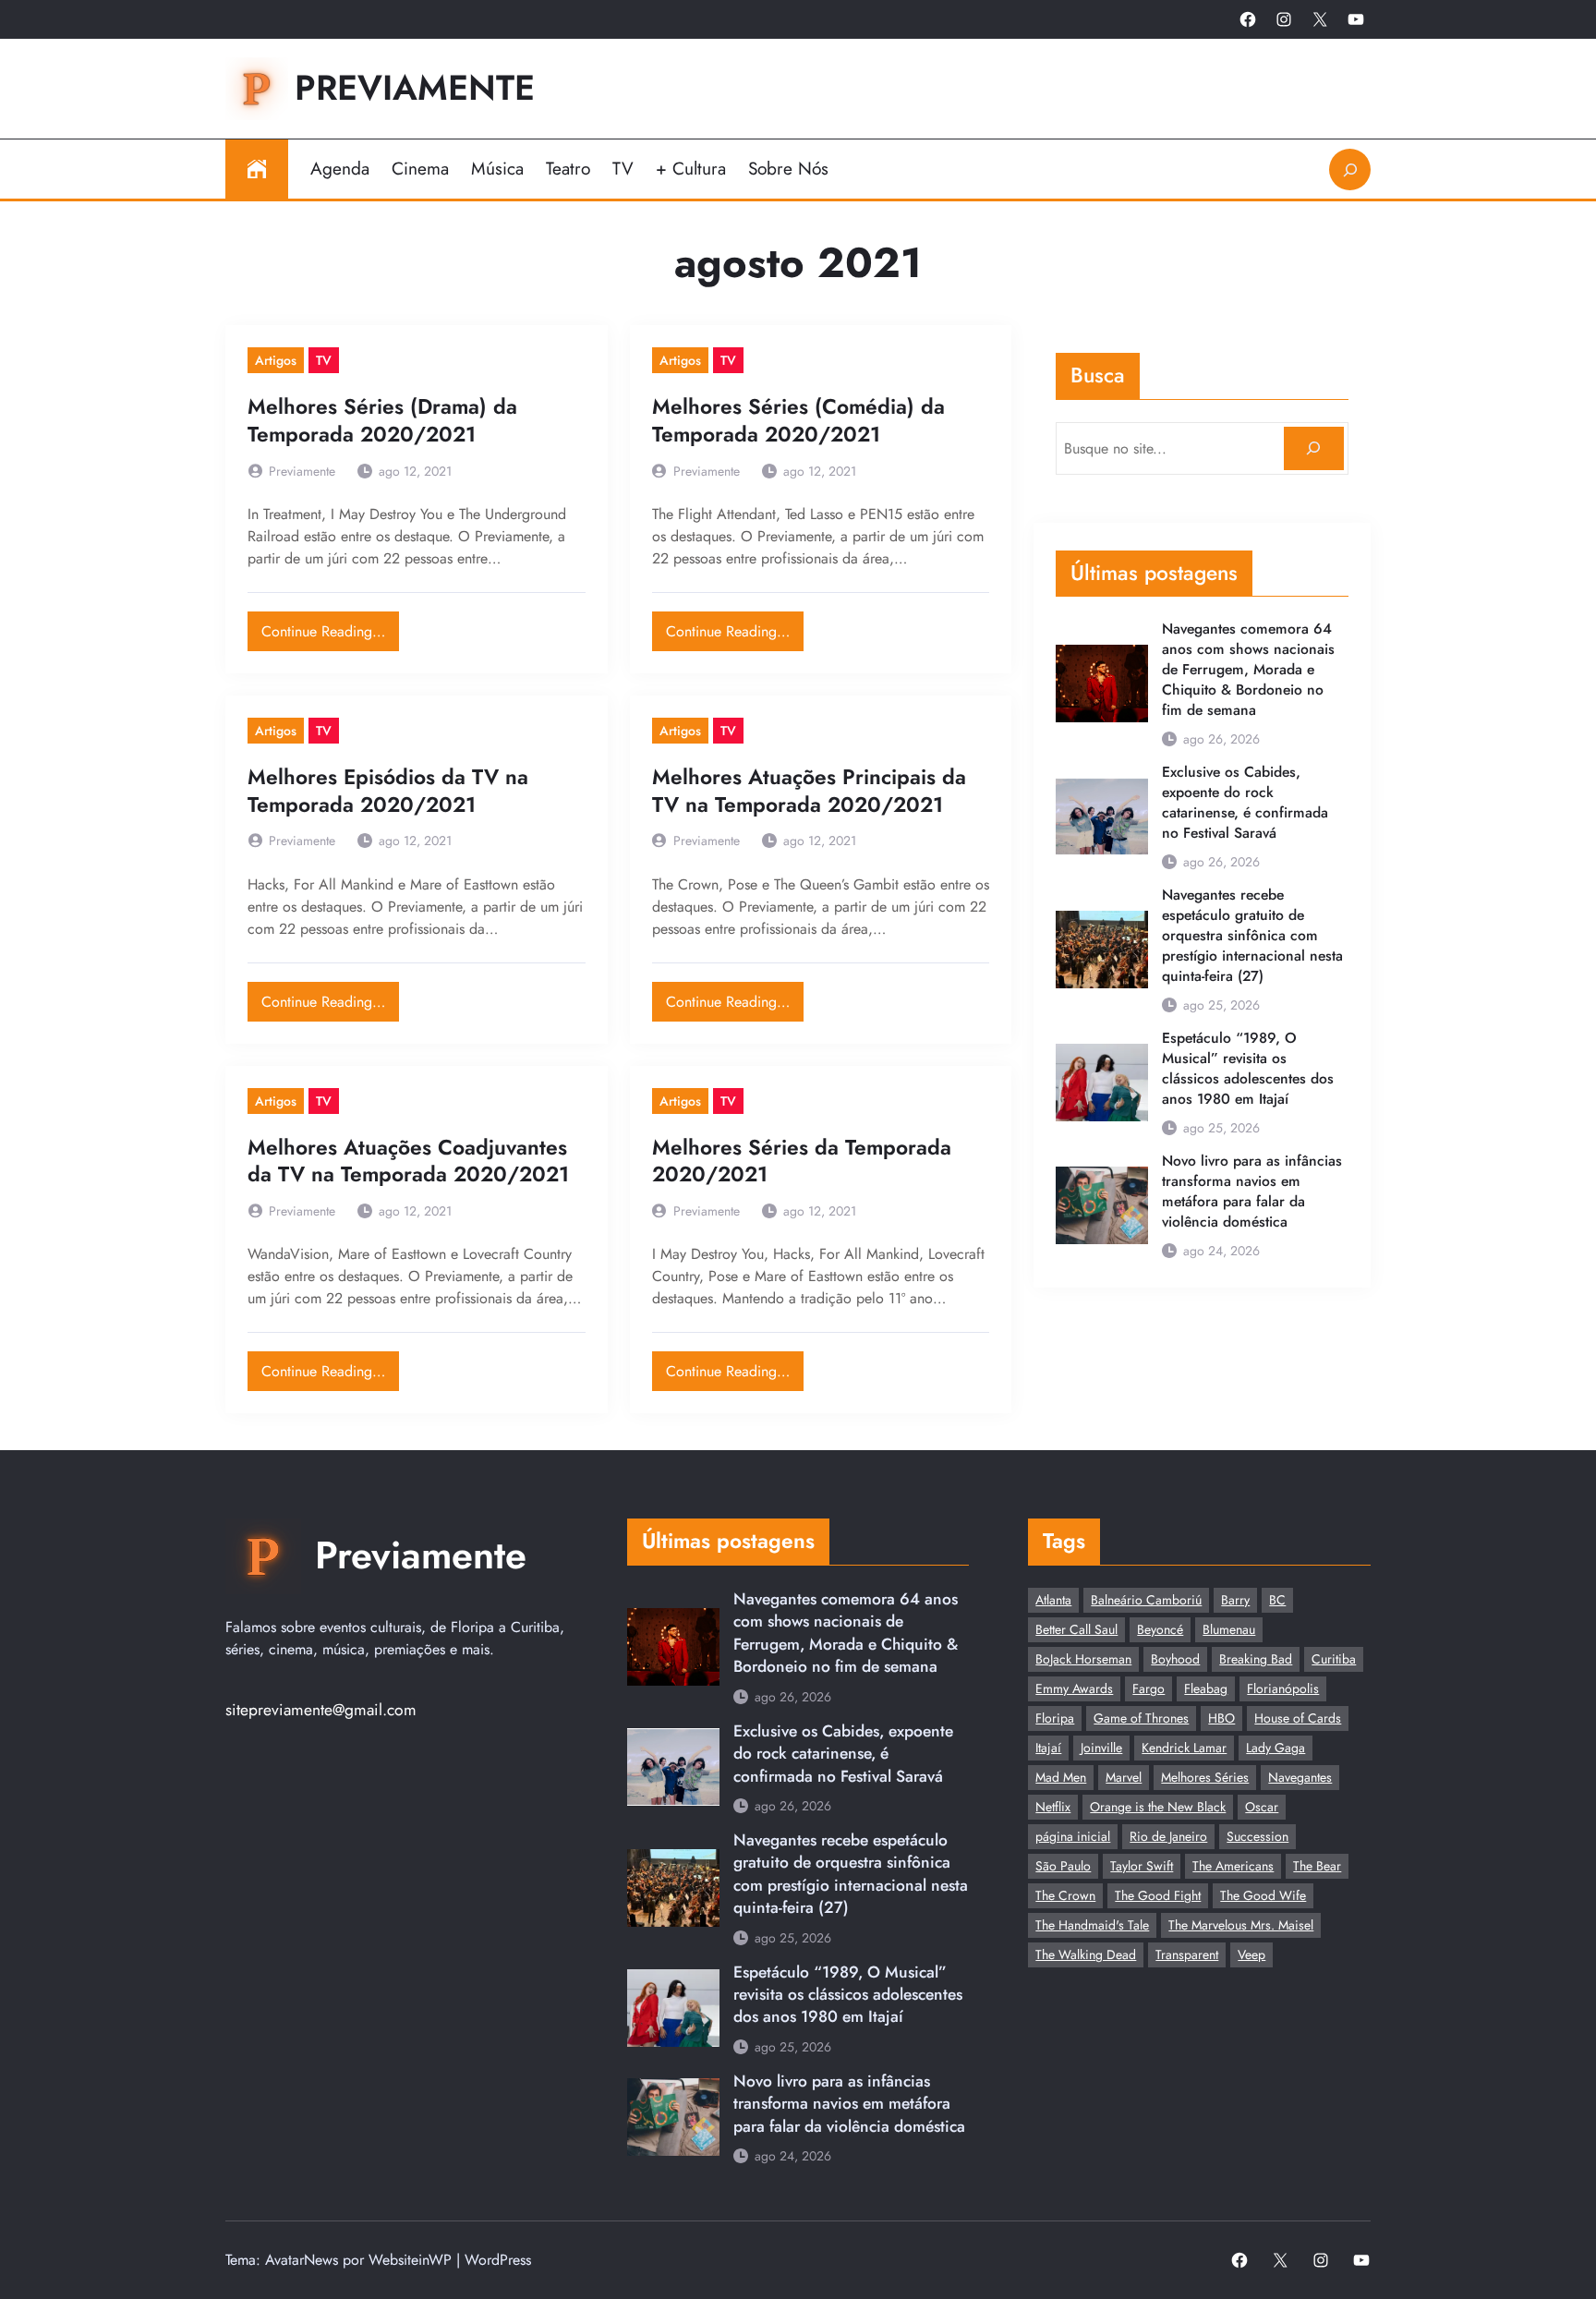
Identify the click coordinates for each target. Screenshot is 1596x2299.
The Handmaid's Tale (1092, 1925)
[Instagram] (1284, 19)
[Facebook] (1248, 19)
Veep (1251, 1954)
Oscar (1262, 1807)
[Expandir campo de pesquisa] (1350, 169)
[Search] (1314, 448)
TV (324, 360)
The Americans (1233, 1866)
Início (257, 169)
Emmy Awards (1074, 1688)
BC (1277, 1600)
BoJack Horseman (1083, 1659)
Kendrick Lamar (1184, 1748)
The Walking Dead (1086, 1954)
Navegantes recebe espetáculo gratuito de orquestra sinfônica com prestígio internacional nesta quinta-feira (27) (1252, 936)
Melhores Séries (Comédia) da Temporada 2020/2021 (798, 421)
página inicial (1073, 1836)
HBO (1221, 1718)
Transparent (1187, 1954)
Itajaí (1048, 1748)
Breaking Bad (1256, 1659)
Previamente (415, 88)
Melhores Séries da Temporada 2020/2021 (802, 1162)
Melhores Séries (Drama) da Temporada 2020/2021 (382, 421)
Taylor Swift (1142, 1866)
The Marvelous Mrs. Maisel (1241, 1925)
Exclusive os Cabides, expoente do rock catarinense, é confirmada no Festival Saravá (1245, 803)
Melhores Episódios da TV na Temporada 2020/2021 (388, 791)
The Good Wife (1263, 1895)
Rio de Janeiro (1168, 1836)
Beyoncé (1160, 1629)
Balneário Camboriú (1146, 1600)
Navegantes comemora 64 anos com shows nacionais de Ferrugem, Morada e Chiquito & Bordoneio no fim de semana (1248, 670)
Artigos (276, 360)
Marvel (1124, 1777)
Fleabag (1206, 1688)
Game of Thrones (1141, 1718)
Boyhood (1175, 1659)
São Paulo (1063, 1866)
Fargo (1149, 1688)
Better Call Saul (1076, 1629)
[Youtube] (1356, 19)
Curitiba (1334, 1659)
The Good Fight (1158, 1895)
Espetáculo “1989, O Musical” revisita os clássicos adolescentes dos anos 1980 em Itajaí (1248, 1069)
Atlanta (1053, 1600)
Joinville (1101, 1748)
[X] (1320, 19)
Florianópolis (1283, 1688)
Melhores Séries (1205, 1777)
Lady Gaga (1276, 1748)
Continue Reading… (330, 627)
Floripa (1055, 1718)
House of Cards (1298, 1718)
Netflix (1053, 1807)
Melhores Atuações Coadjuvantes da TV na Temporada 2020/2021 (408, 1162)
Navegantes (1300, 1777)
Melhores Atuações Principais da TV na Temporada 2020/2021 (809, 791)
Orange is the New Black (1158, 1807)
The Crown (1065, 1895)
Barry (1235, 1600)
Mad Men (1061, 1777)
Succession (1257, 1836)
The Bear (1317, 1866)
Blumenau (1229, 1629)
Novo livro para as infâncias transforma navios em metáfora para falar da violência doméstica (1252, 1192)
